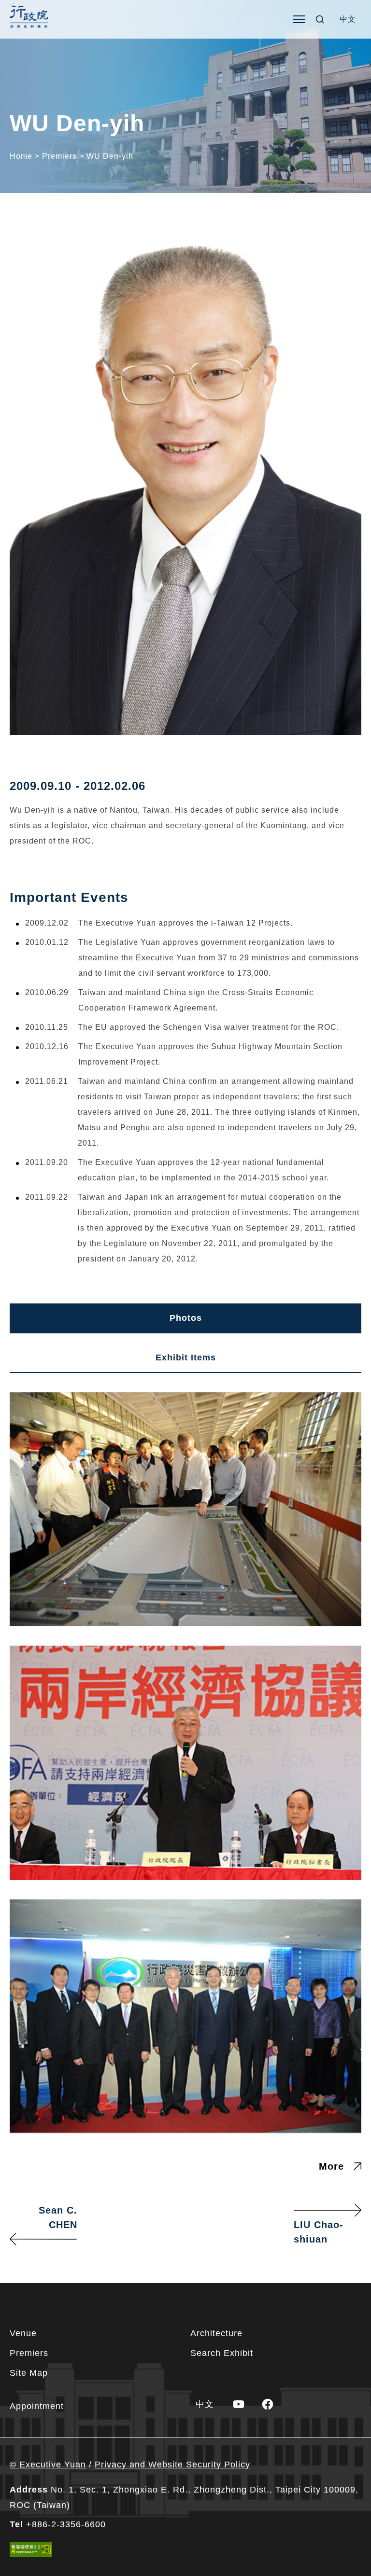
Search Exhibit (222, 2353)
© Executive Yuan (48, 2465)
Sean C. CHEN (58, 2217)
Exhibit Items (186, 1357)
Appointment (37, 2406)
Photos (186, 1318)
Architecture (216, 2333)
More (331, 2166)
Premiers (29, 2353)
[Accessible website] (31, 2549)
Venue (23, 2333)
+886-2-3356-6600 (66, 2524)
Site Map (29, 2373)
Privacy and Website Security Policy (172, 2465)
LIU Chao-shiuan (319, 2232)
